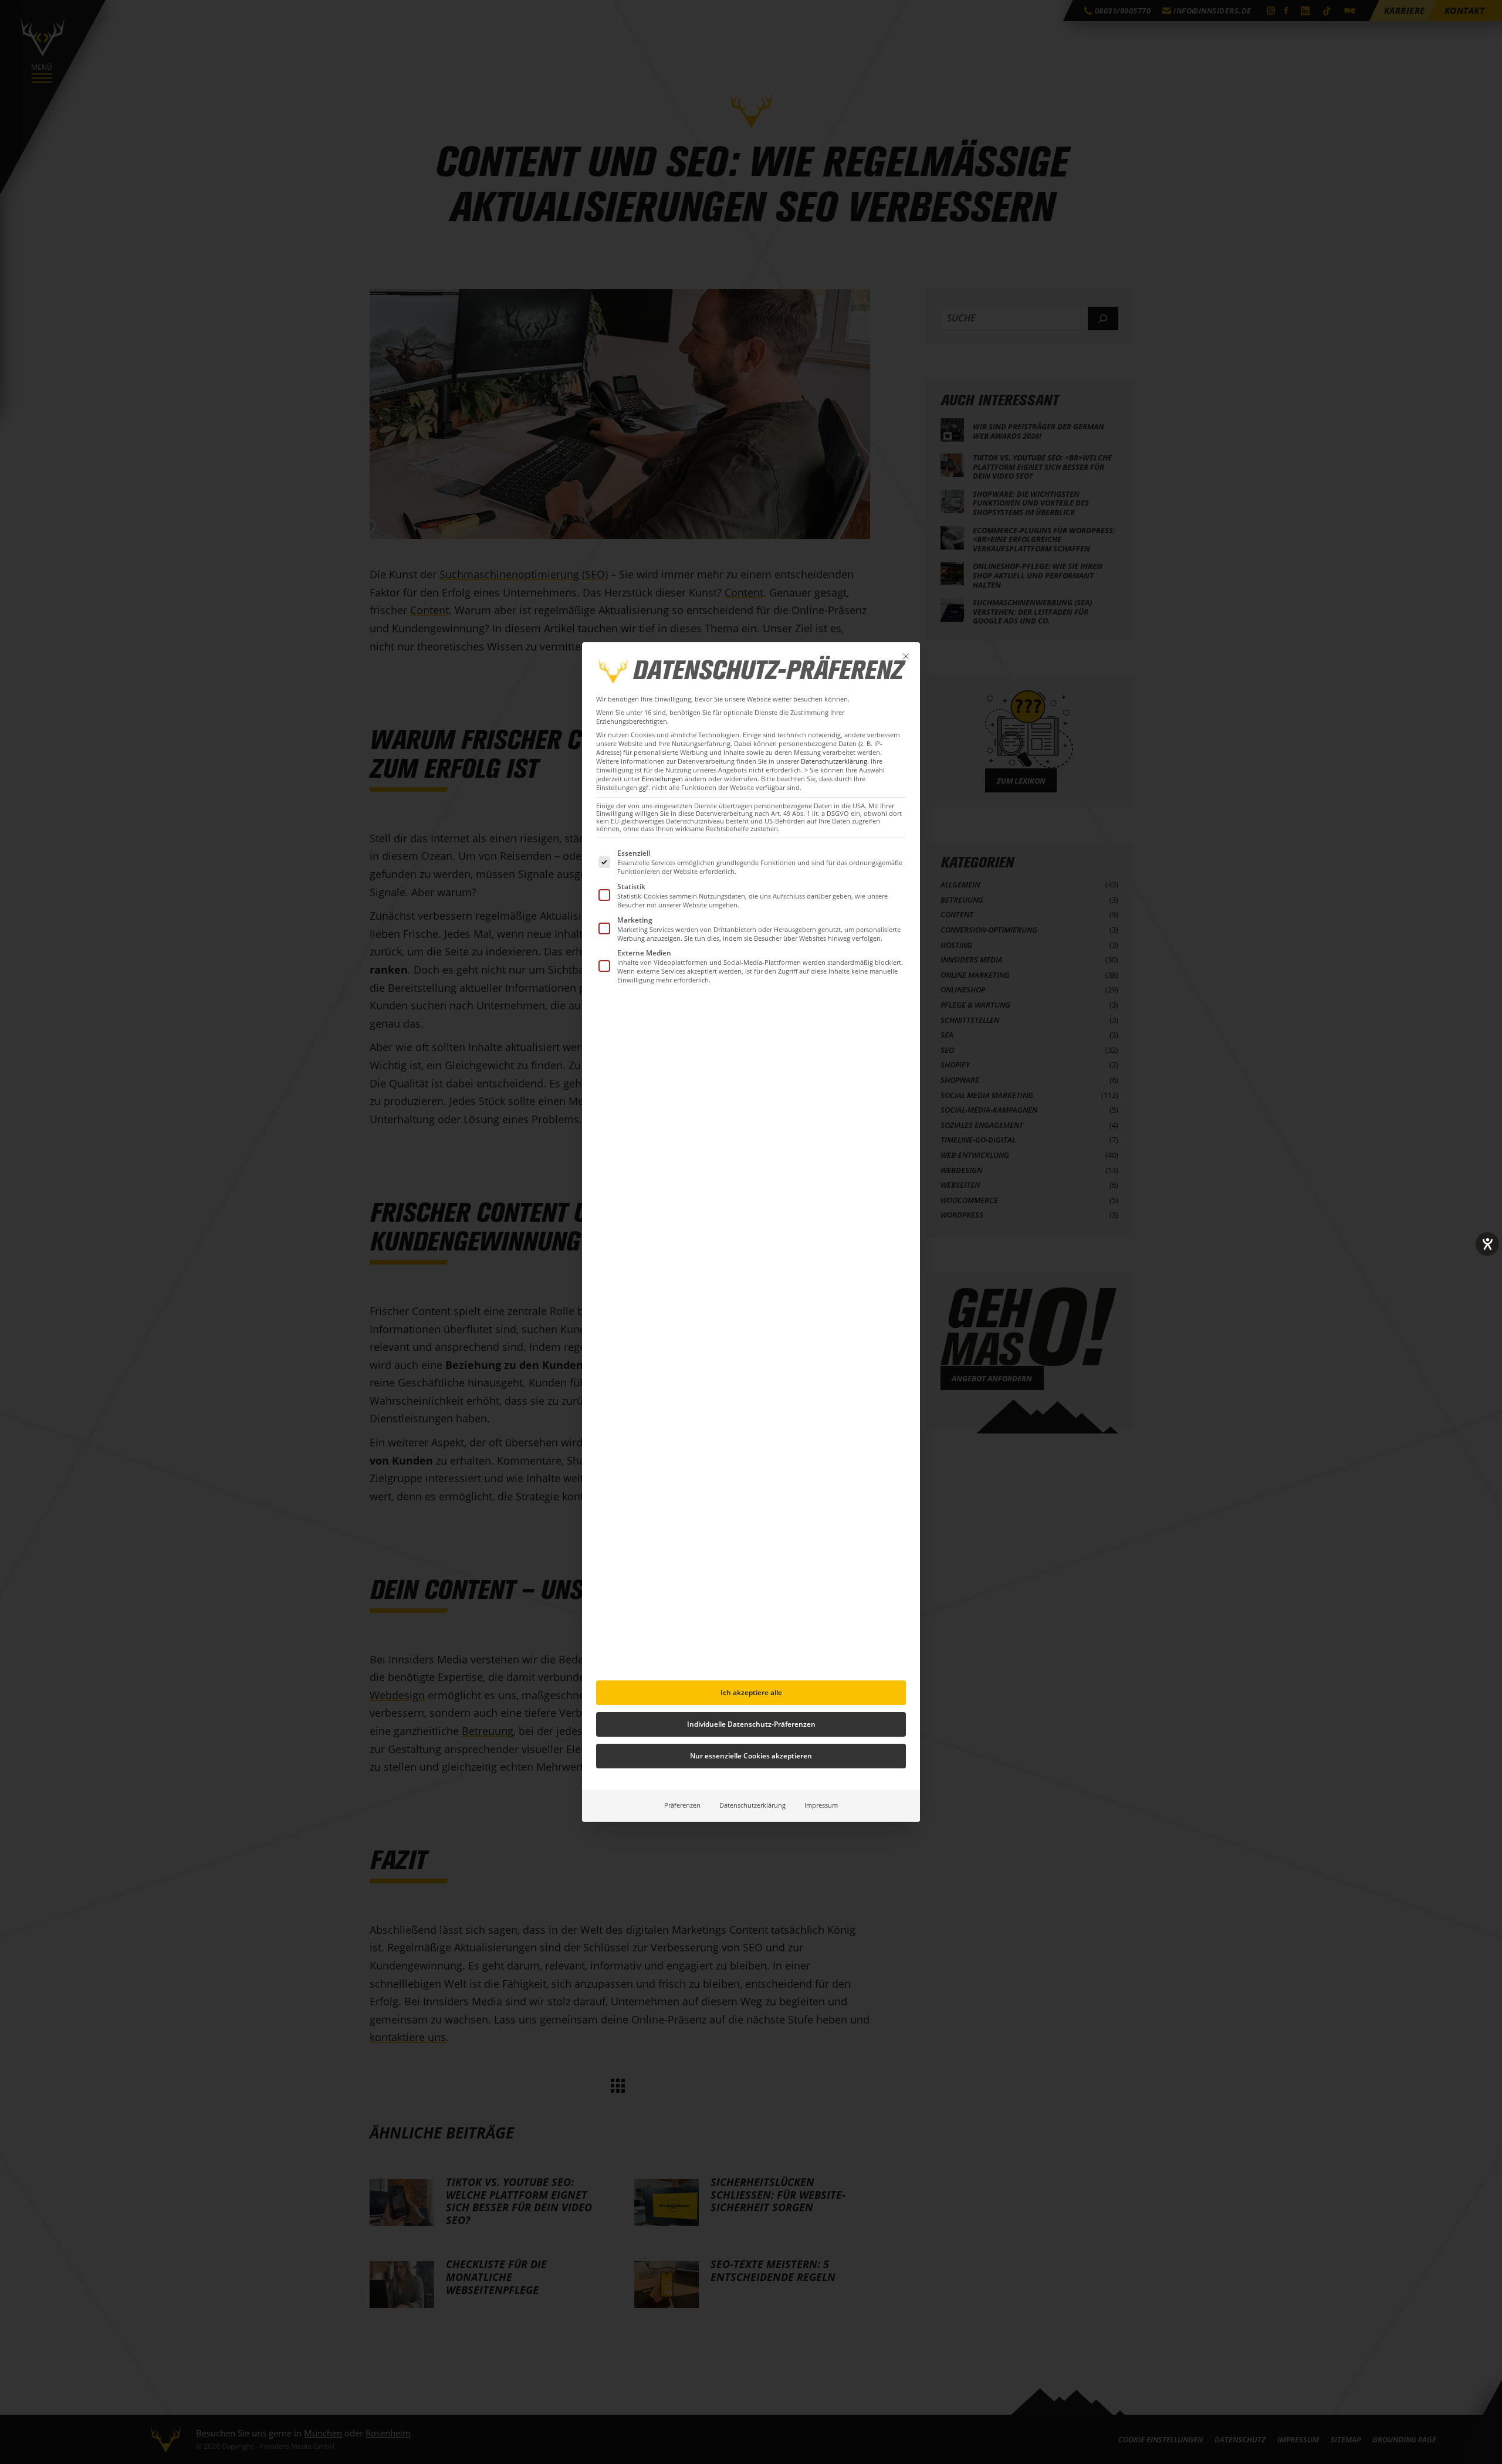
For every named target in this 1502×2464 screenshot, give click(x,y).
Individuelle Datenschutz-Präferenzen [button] (751, 1724)
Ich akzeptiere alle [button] (751, 1692)
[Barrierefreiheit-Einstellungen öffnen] (1487, 1244)
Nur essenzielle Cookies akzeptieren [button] (751, 1756)
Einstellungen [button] (662, 779)
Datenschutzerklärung (834, 761)
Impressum (821, 1805)
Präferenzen (682, 1805)
